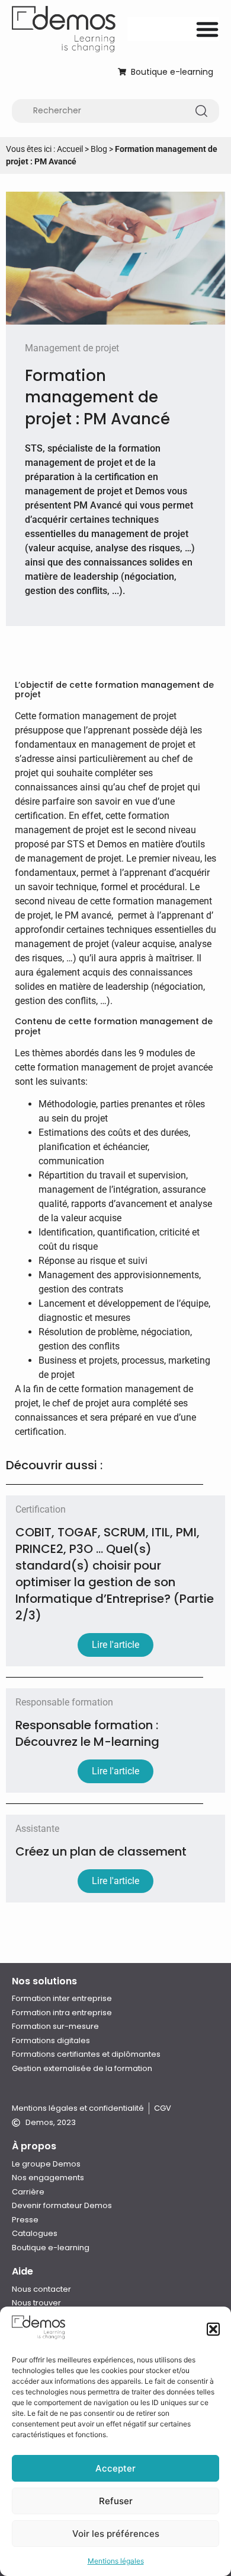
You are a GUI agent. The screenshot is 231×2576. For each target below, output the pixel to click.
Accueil (70, 149)
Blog (99, 149)
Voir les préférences (116, 2534)
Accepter (115, 2468)
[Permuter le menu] (207, 29)
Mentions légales (116, 2561)
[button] (213, 2329)
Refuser (116, 2501)
